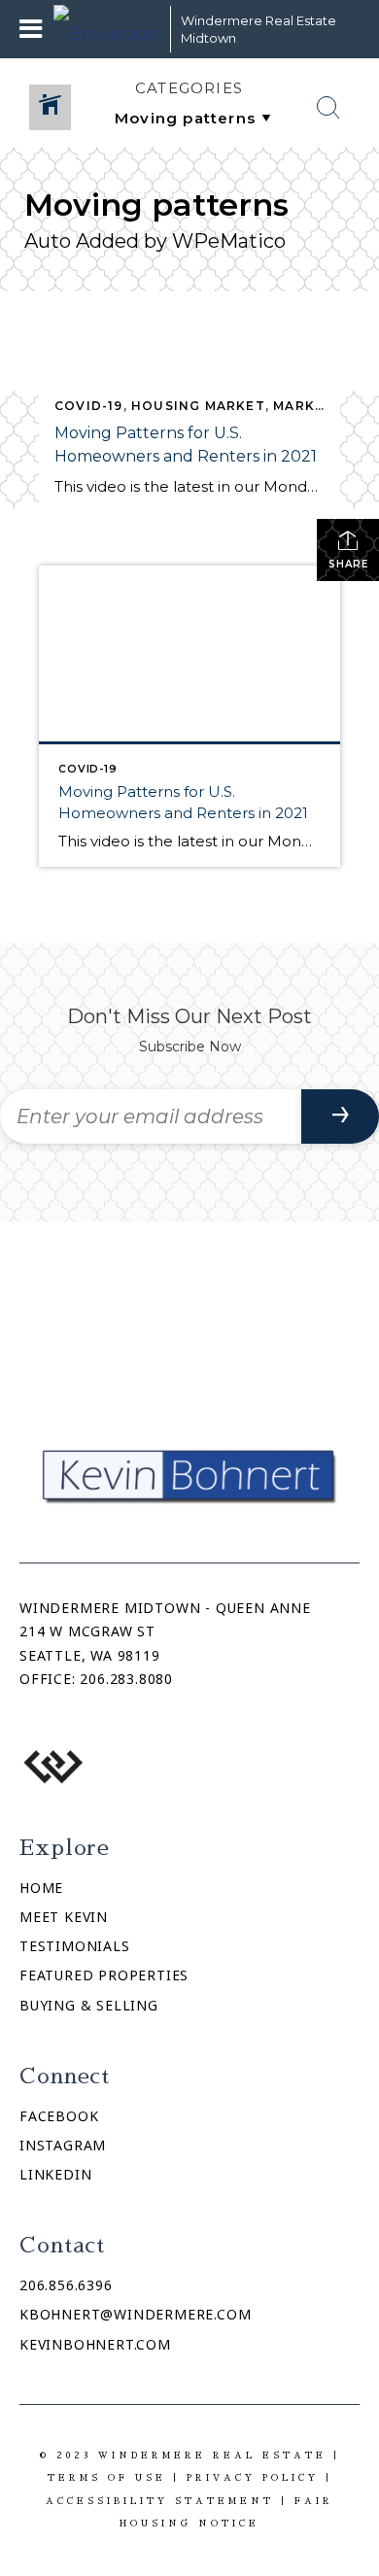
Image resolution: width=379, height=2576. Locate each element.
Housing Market (198, 406)
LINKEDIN (55, 2174)
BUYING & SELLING (89, 2005)
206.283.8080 (126, 1679)
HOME (41, 1888)
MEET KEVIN (64, 1917)
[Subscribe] (340, 1116)
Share (348, 564)
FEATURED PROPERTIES (104, 1975)
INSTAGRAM (63, 2145)
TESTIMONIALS (75, 1946)
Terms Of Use (107, 2477)
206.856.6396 (66, 2285)
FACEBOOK (59, 2116)
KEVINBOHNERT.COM (95, 2344)
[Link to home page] (107, 29)
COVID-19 (89, 406)
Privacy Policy (253, 2477)
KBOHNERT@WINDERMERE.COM (135, 2314)
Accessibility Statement (160, 2501)
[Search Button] (328, 108)
